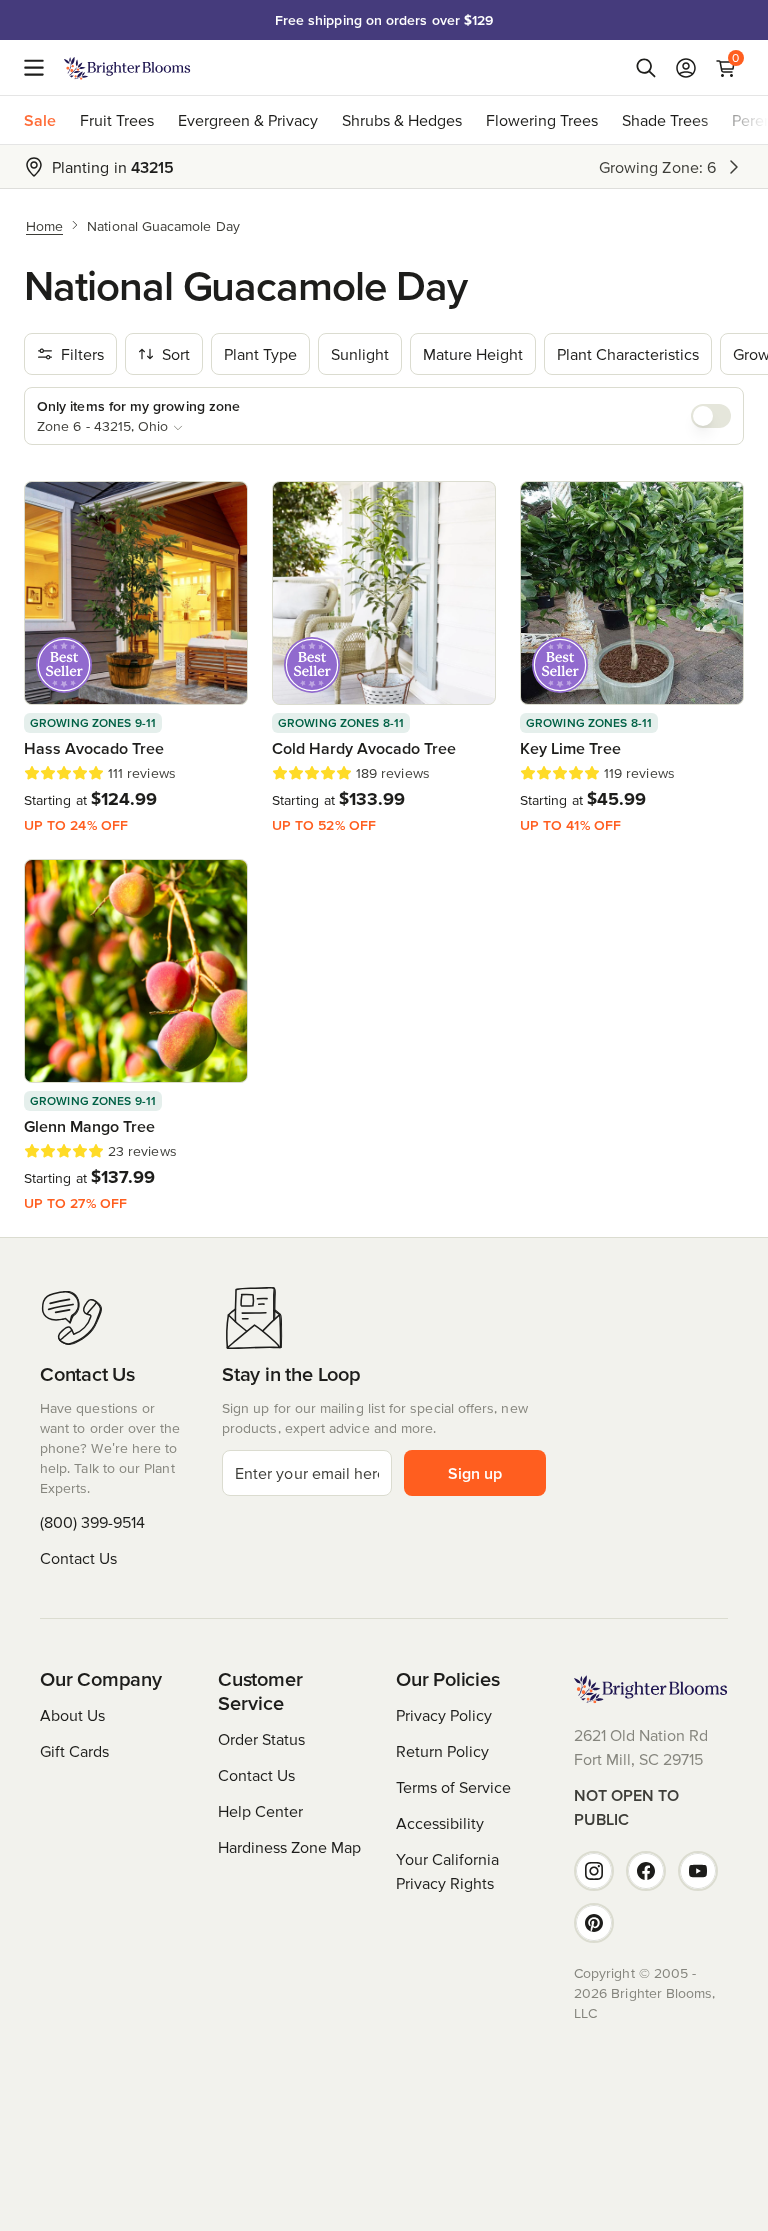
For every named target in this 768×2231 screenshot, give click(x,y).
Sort (176, 354)
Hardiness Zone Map (289, 1847)
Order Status (261, 1739)
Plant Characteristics (628, 354)
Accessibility (440, 1823)
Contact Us (78, 1558)
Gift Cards (74, 1751)
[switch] (711, 416)
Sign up (475, 1473)
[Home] (127, 68)
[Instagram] (594, 1871)
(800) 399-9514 (92, 1522)
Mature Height (473, 354)
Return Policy (442, 1751)
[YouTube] (698, 1871)
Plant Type (260, 354)
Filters (82, 354)
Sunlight (360, 354)
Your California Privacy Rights (447, 1871)
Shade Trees (665, 120)
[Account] (686, 68)
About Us (72, 1715)
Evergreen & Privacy (248, 120)
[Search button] (646, 68)
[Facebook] (646, 1871)
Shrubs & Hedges (402, 120)
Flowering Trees (542, 120)
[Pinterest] (594, 1923)
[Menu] (40, 68)
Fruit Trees (117, 120)
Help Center (260, 1811)
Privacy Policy (444, 1715)
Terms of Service (453, 1787)
